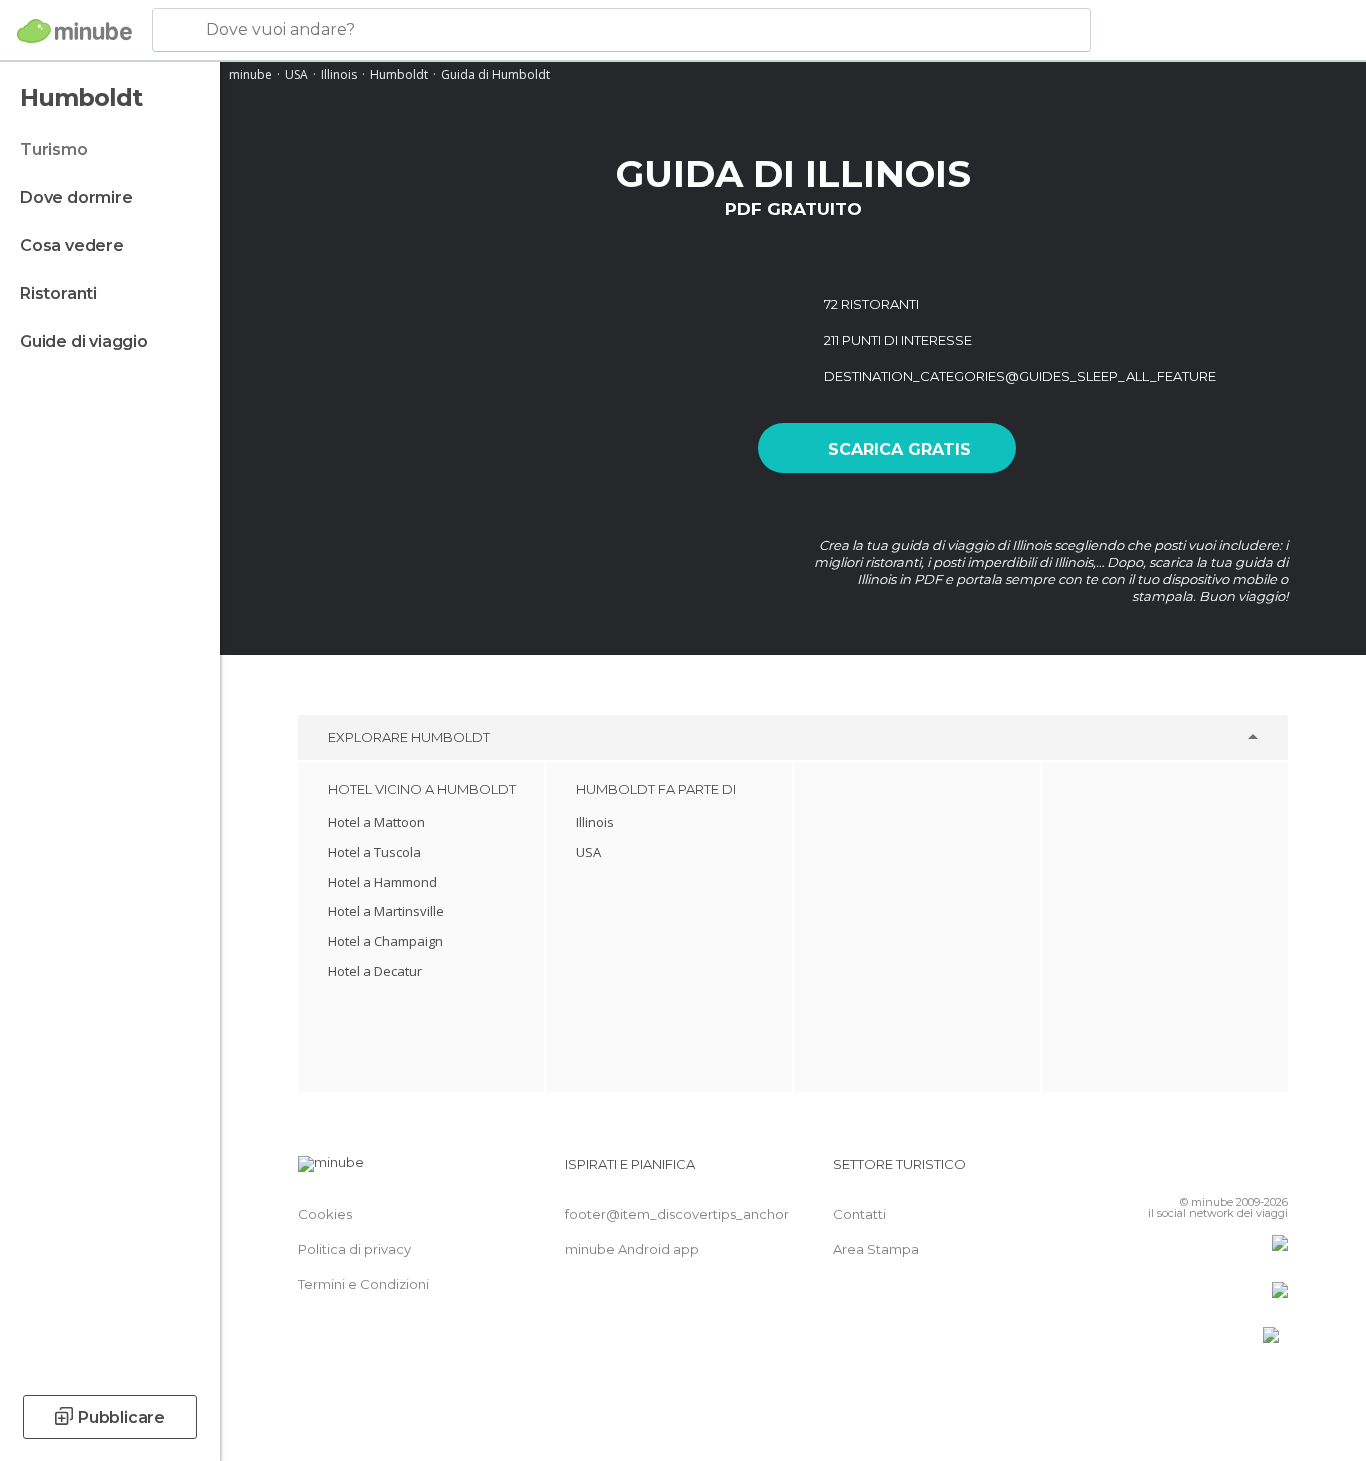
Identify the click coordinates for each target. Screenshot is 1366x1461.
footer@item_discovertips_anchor (677, 1214)
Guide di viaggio (84, 341)
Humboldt (399, 74)
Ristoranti (58, 293)
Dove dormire (76, 197)
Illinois (339, 74)
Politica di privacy (354, 1249)
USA (296, 74)
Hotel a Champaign (385, 941)
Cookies (325, 1214)
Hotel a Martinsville (386, 911)
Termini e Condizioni (363, 1284)
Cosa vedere (72, 245)
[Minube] (74, 31)
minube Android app (632, 1249)
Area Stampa (876, 1249)
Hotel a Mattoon (376, 822)
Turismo (54, 149)
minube (250, 74)
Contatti (859, 1214)
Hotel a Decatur (375, 971)
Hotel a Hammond (382, 882)
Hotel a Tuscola (374, 852)
